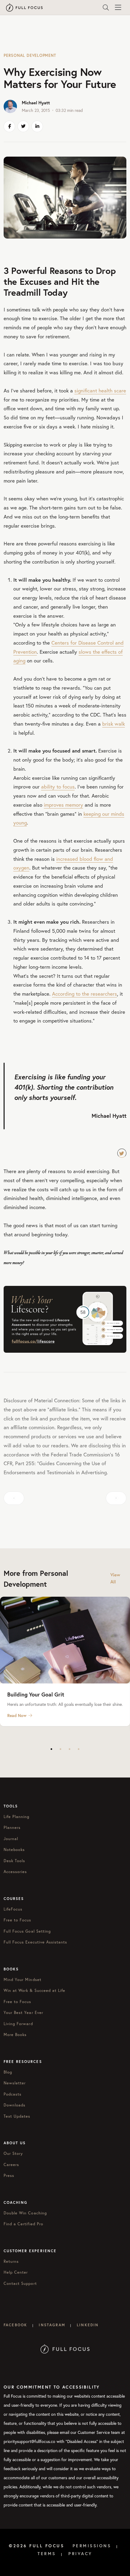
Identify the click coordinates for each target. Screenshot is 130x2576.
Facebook (15, 2325)
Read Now (17, 1716)
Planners (12, 1828)
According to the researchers (84, 994)
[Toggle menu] (118, 8)
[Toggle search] (106, 8)
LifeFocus (13, 1909)
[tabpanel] (65, 1661)
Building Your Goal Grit (36, 1694)
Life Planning (17, 1817)
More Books (15, 2035)
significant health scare (100, 390)
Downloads (15, 2105)
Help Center (16, 2272)
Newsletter (15, 2083)
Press (9, 2176)
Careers (11, 2165)
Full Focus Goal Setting (27, 1931)
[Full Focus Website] (65, 2348)
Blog (8, 2072)
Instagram (52, 2325)
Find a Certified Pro (23, 2224)
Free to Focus (18, 1920)
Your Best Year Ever (23, 2013)
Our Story (13, 2153)
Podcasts (13, 2094)
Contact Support (20, 2283)
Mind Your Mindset (23, 1980)
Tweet (122, 1153)
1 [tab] (51, 1749)
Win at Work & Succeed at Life (34, 1991)
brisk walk (114, 724)
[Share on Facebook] (9, 126)
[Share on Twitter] (23, 126)
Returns (11, 2261)
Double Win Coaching (25, 2213)
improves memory (63, 805)
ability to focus (58, 787)
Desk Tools (14, 1861)
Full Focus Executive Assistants (35, 1942)
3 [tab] (70, 1749)
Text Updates (17, 2116)
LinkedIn (88, 2325)
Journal (11, 1839)
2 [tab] (60, 1749)
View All (115, 1578)
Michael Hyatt (36, 103)
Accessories (15, 1872)
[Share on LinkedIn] (37, 126)
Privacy (80, 2554)
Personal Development (30, 55)
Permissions (92, 2546)
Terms (47, 2554)
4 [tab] (79, 1749)
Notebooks (14, 1850)
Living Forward (18, 2024)
